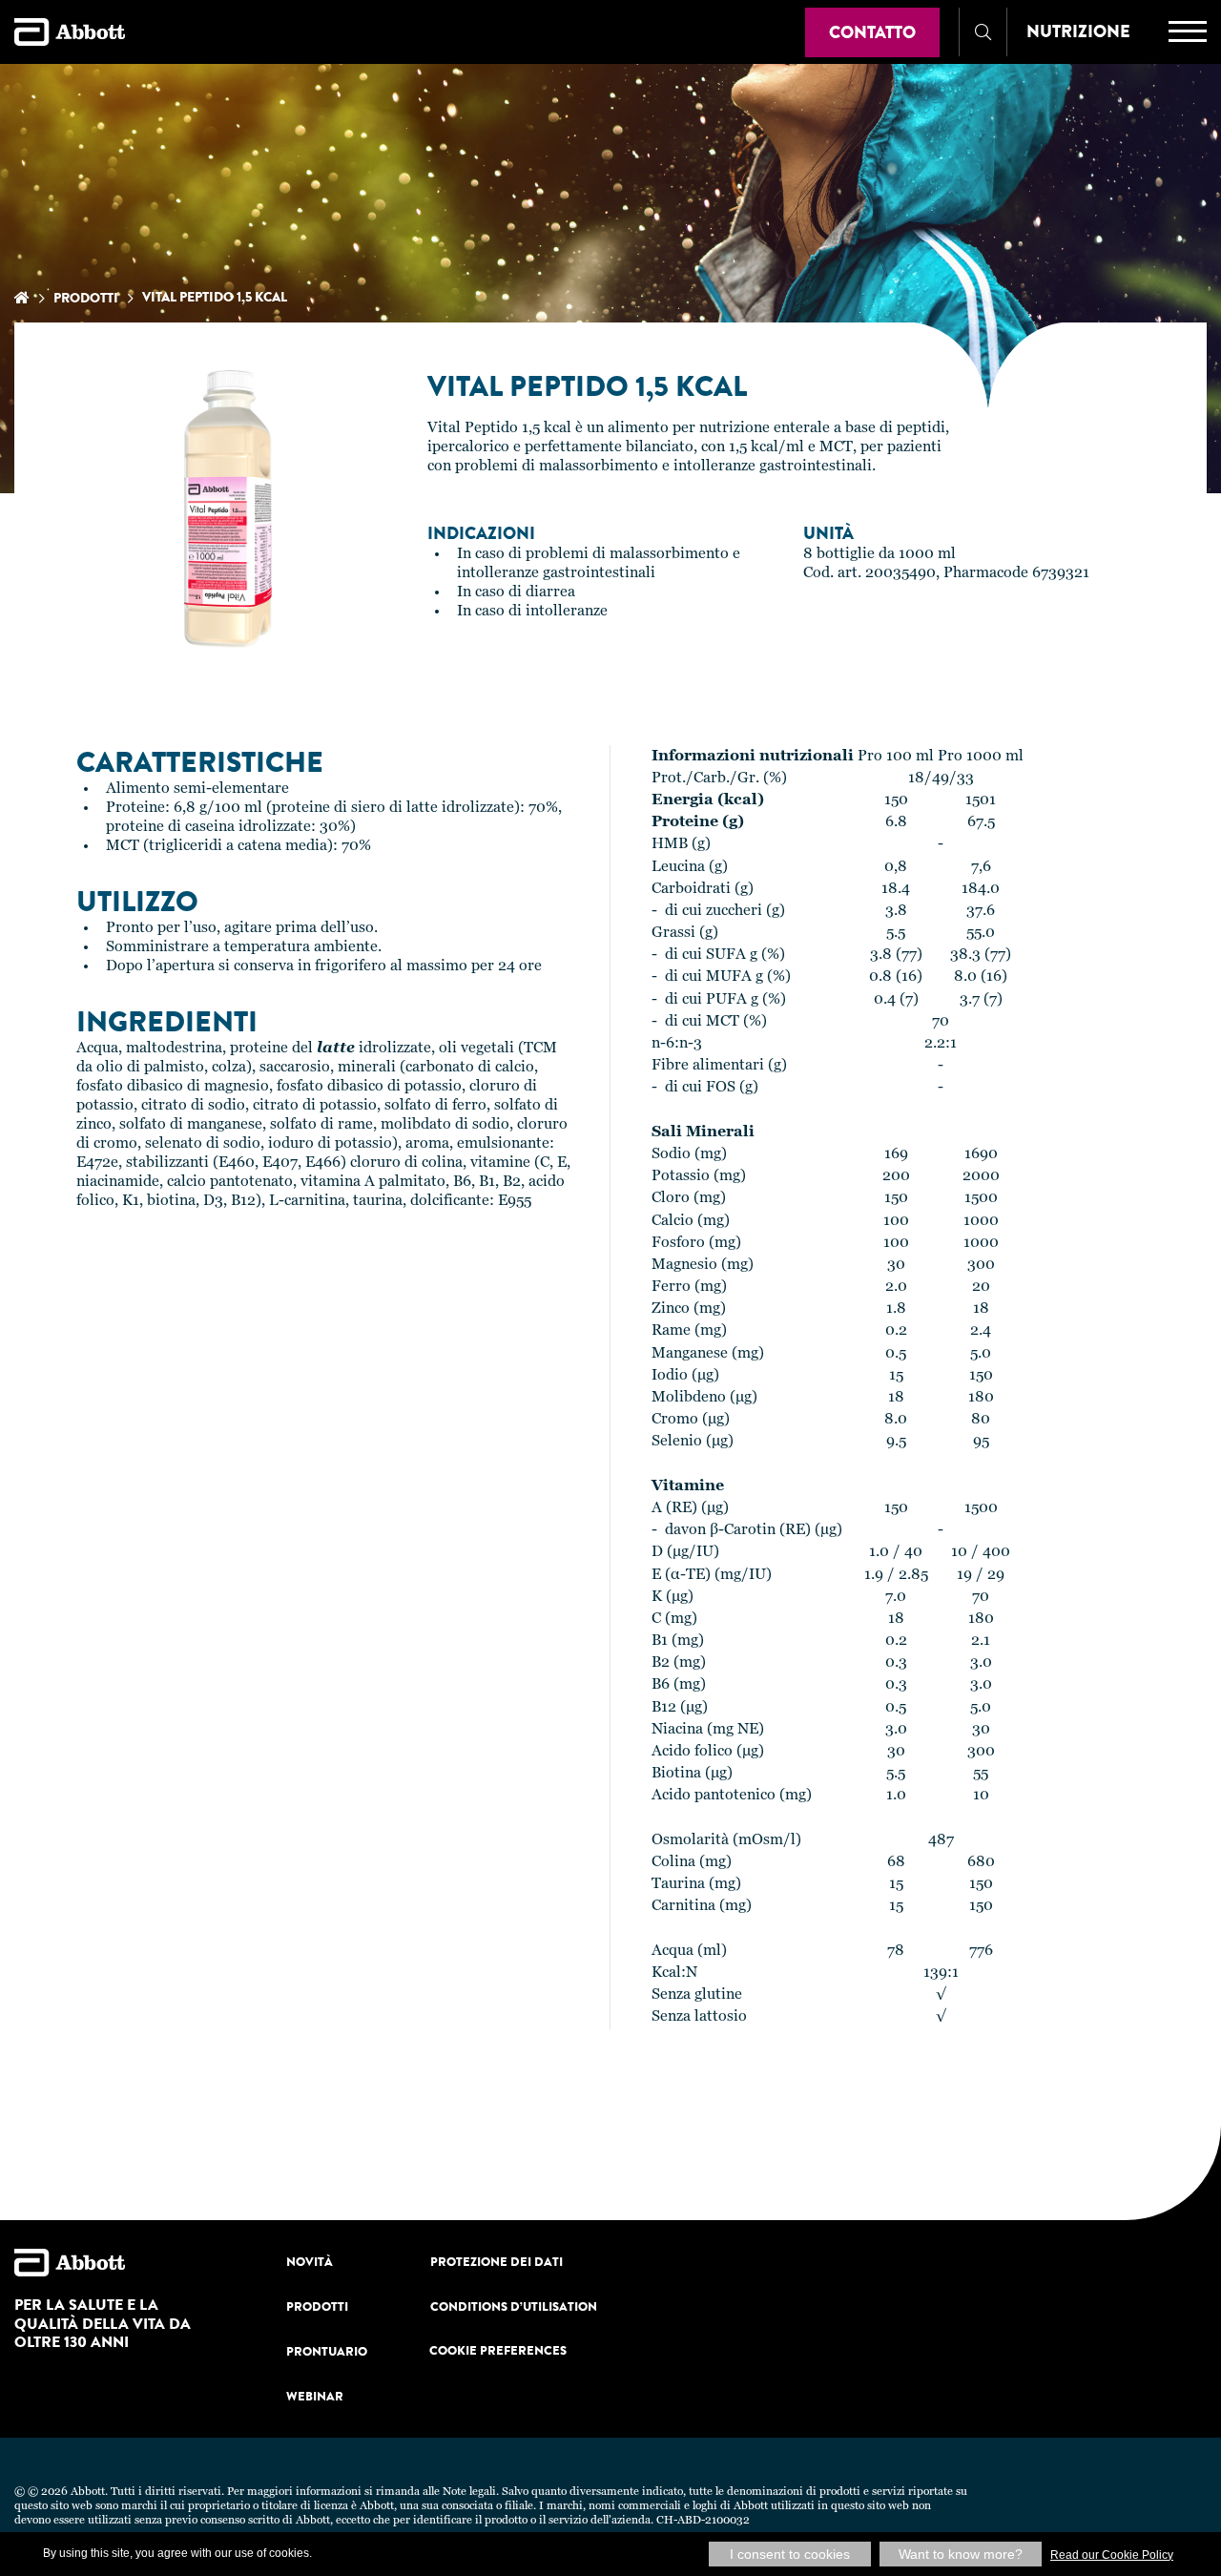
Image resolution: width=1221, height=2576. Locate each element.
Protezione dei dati (497, 2262)
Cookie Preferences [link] (498, 2350)
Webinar (315, 2396)
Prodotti (86, 298)
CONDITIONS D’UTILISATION (514, 2306)
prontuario (327, 2351)
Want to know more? (961, 2554)
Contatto (872, 32)
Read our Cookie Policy (1112, 2555)
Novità (310, 2262)
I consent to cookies (790, 2554)
